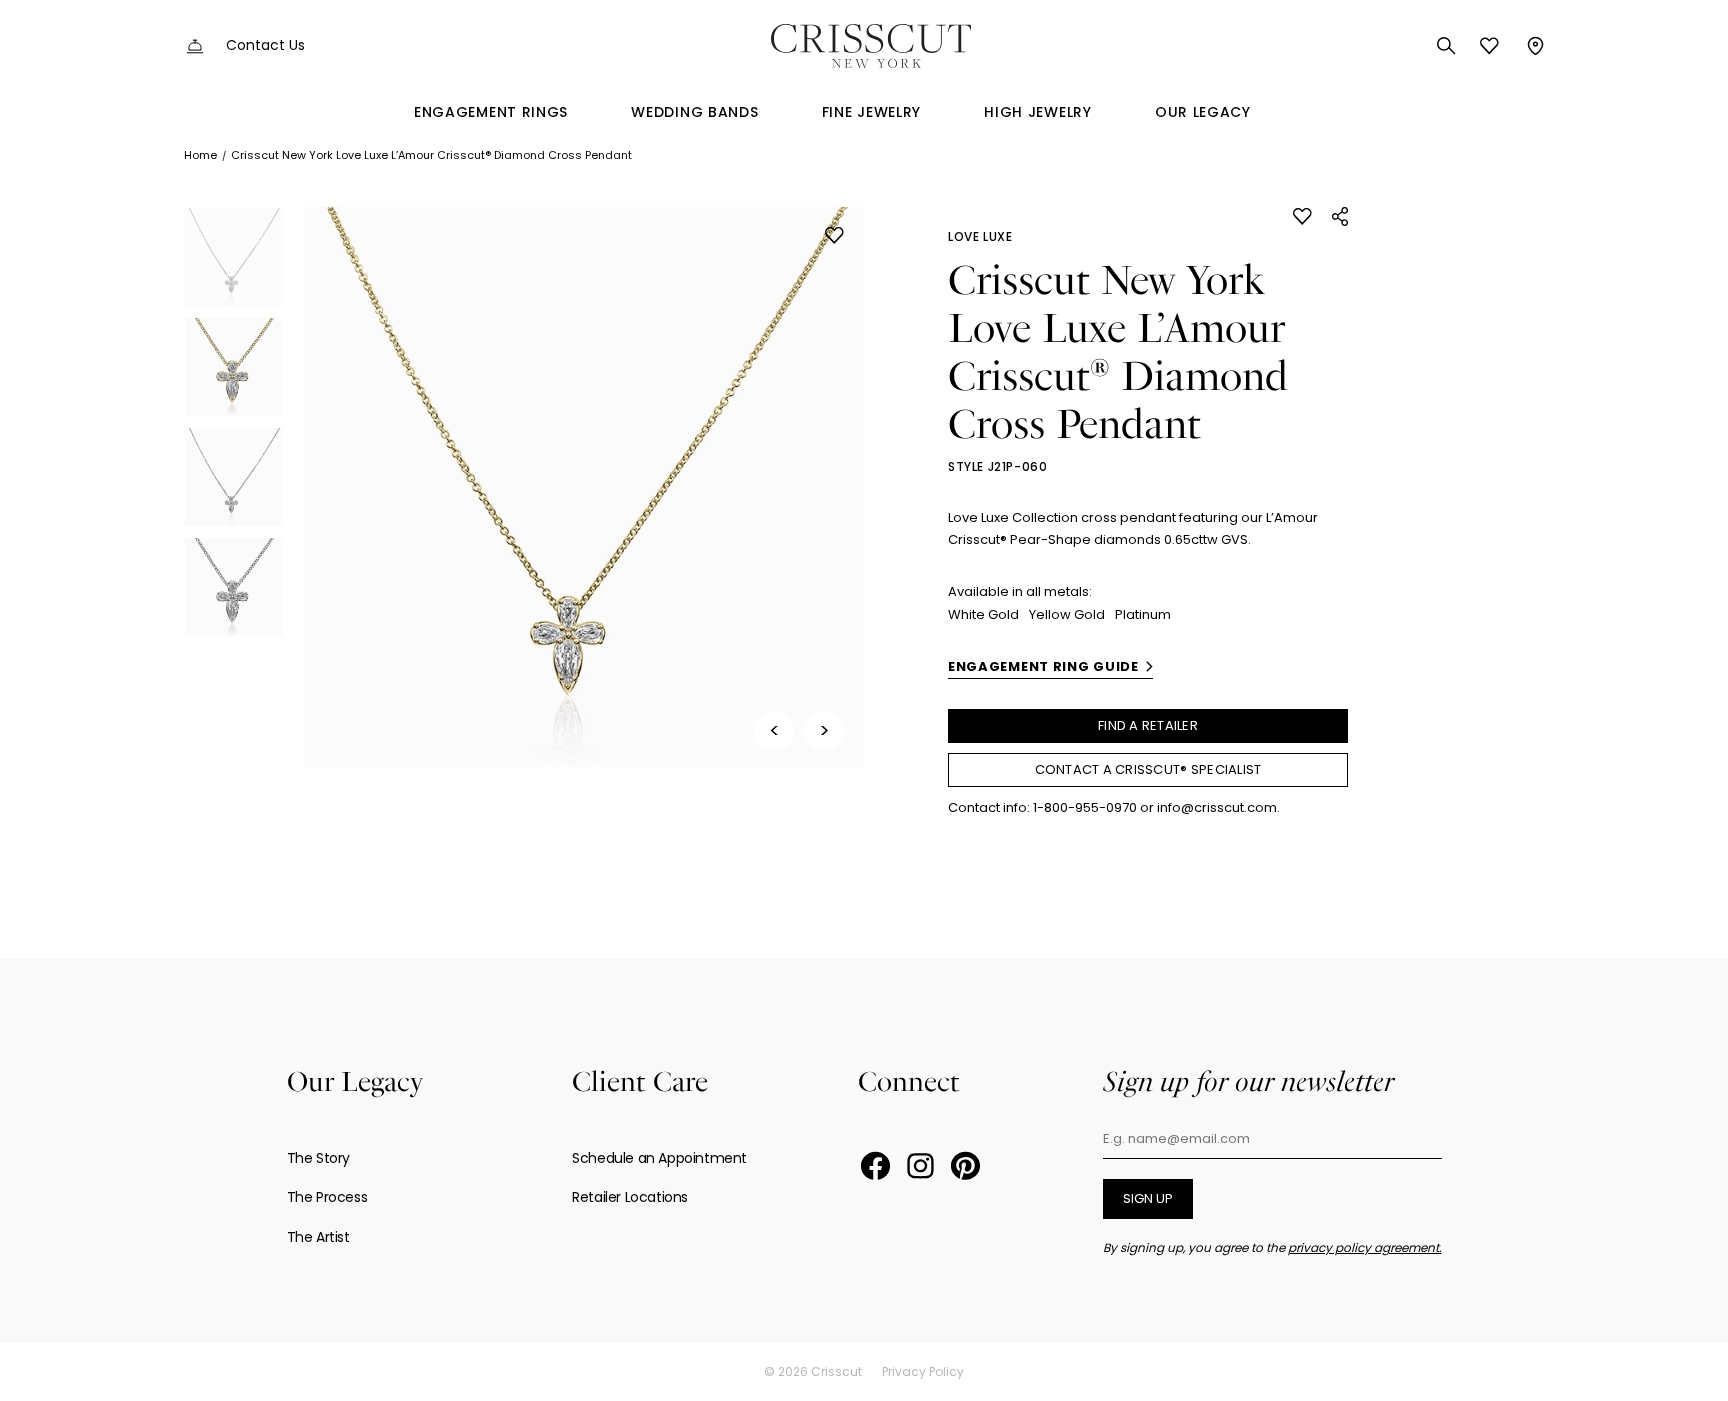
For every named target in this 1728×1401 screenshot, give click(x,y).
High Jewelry (1037, 112)
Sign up (1148, 1198)
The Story (318, 1158)
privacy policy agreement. (1365, 1247)
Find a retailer (1148, 725)
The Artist (318, 1237)
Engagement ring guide (1043, 666)
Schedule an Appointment (659, 1158)
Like (834, 235)
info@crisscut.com (1217, 807)
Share (1340, 216)
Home (200, 155)
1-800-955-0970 (1085, 807)
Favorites (1489, 46)
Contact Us (265, 45)
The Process (327, 1197)
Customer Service (195, 46)
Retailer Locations (630, 1197)
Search (1446, 46)
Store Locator (1533, 46)
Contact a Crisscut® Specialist (1148, 769)
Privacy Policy (923, 1371)
